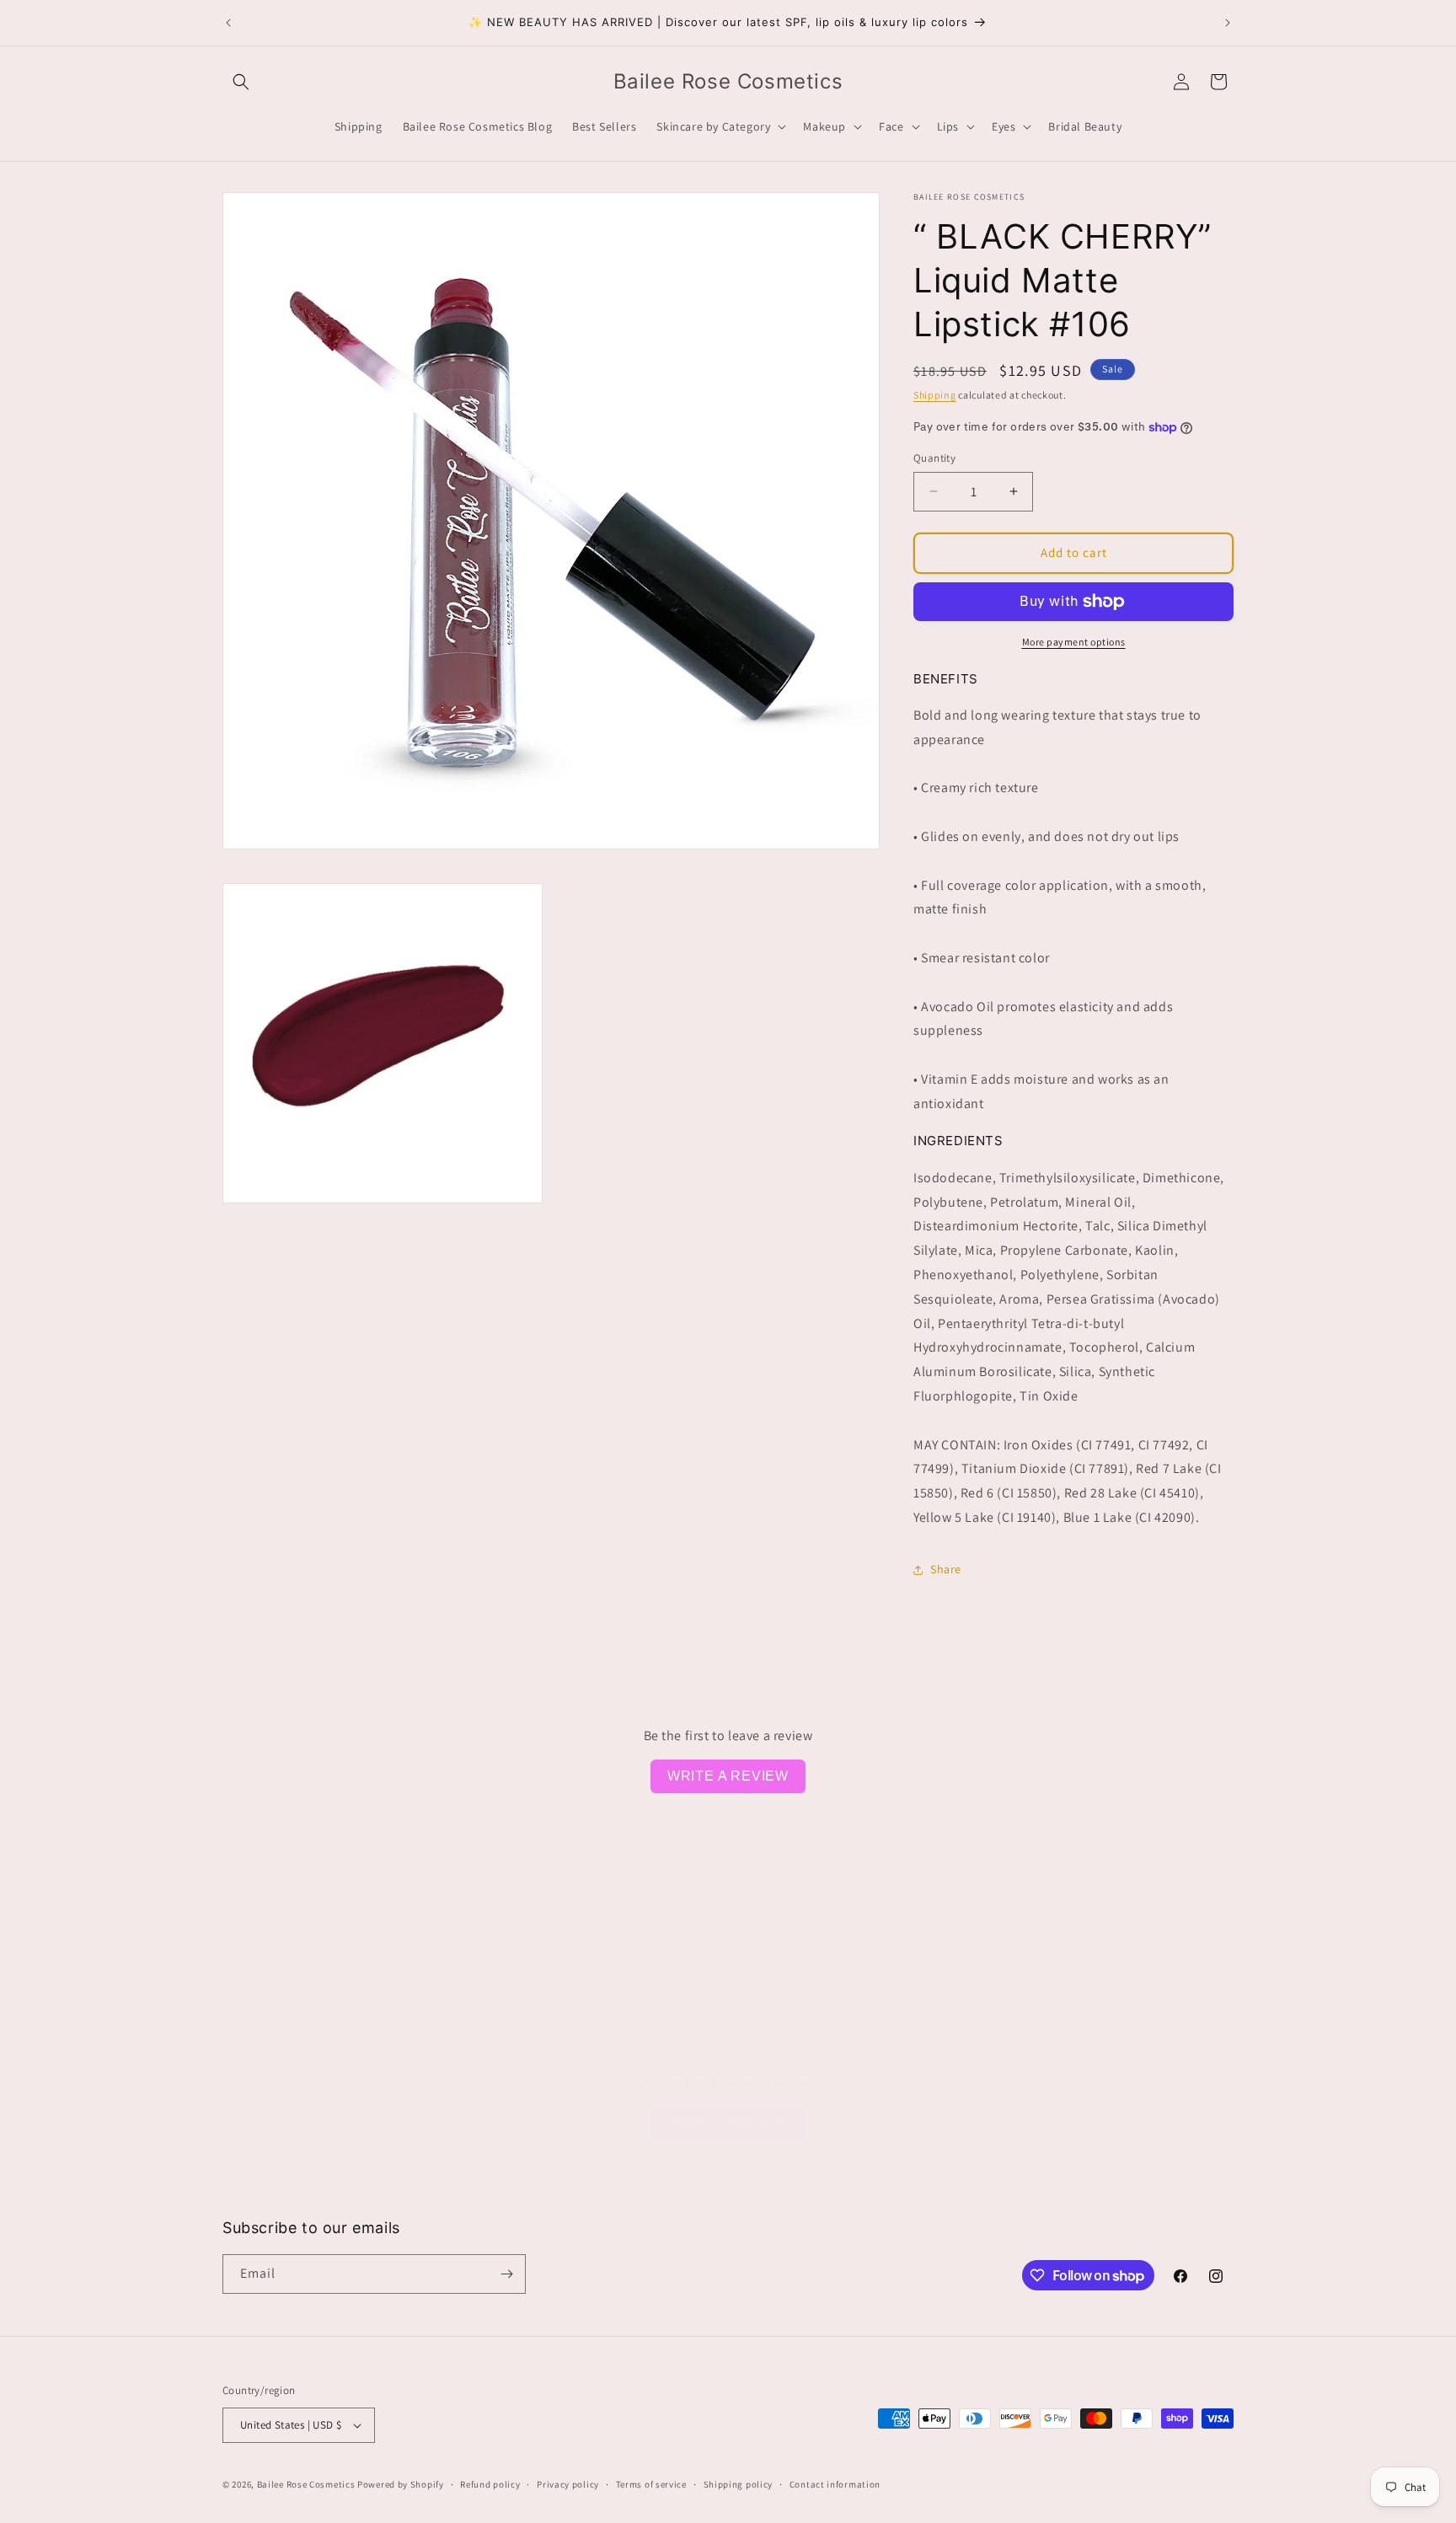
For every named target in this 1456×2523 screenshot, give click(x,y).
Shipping (935, 395)
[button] (241, 82)
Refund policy (490, 2484)
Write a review (728, 1776)
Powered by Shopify (401, 2484)
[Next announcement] (1228, 23)
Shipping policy (739, 2484)
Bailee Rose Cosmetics (306, 2484)
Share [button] (946, 1569)
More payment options (1074, 642)
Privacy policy (568, 2484)
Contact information (835, 2484)
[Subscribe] (506, 2274)
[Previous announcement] (228, 23)
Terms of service (651, 2484)
